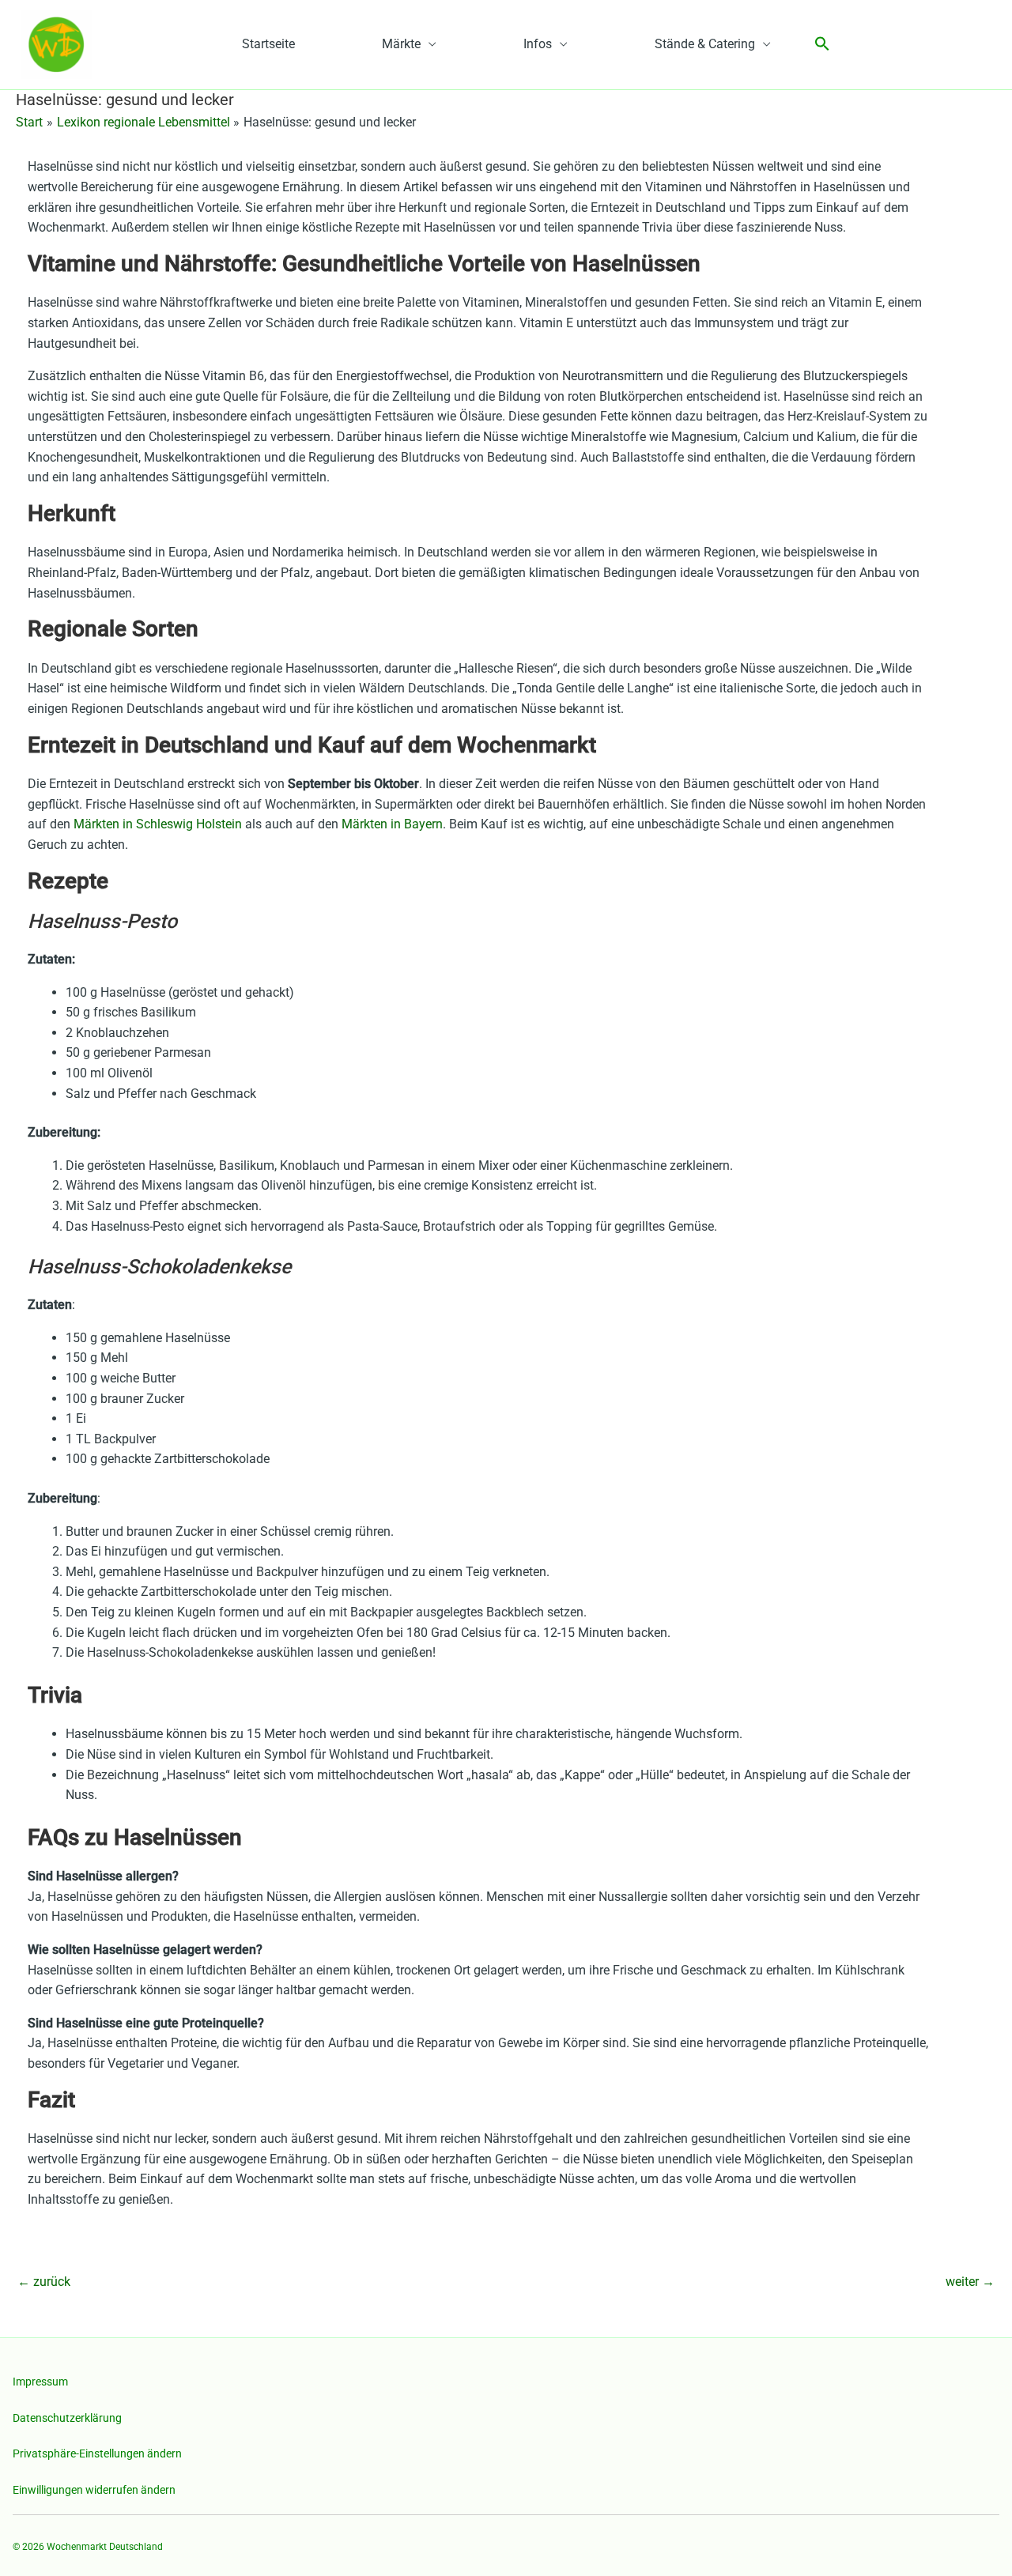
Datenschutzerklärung (67, 2418)
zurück (44, 2282)
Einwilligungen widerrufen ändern (94, 2490)
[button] (822, 45)
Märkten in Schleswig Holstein (158, 824)
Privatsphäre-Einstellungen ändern (97, 2453)
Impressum (40, 2382)
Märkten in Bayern (392, 824)
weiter (970, 2282)
